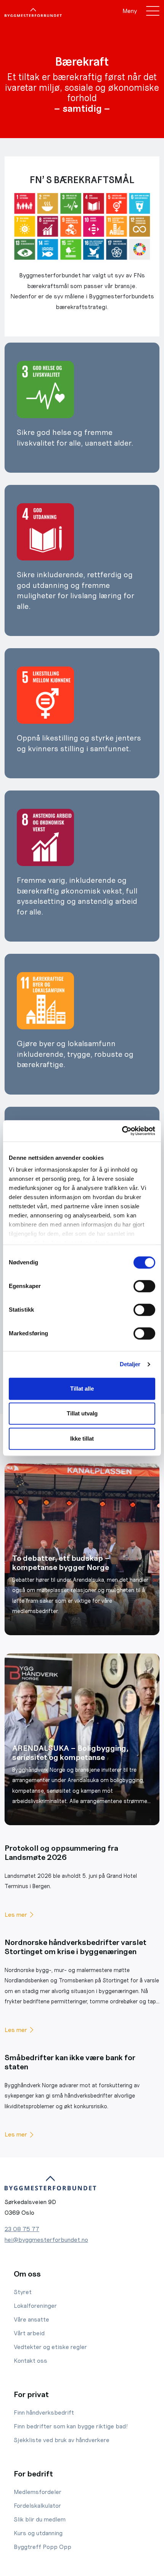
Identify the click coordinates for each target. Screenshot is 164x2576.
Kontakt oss (31, 2361)
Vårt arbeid (29, 2333)
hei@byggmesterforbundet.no (46, 2240)
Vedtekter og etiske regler (50, 2347)
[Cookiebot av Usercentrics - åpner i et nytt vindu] (122, 1131)
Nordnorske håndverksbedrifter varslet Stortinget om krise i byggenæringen (76, 1947)
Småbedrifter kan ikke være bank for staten (70, 2062)
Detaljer (130, 1364)
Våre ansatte (31, 2319)
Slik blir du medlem (40, 2519)
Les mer (16, 1915)
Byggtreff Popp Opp (43, 2547)
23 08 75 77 (22, 2229)
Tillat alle (82, 1389)
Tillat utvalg (82, 1413)
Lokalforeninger (35, 2306)
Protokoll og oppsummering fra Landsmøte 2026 (61, 1853)
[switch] (144, 1286)
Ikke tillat (82, 1439)
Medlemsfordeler (38, 2492)
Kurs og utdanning (38, 2533)
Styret (23, 2292)
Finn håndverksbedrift (44, 2413)
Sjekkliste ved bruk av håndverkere (62, 2440)
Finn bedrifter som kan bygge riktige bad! (71, 2426)
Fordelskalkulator (37, 2506)
